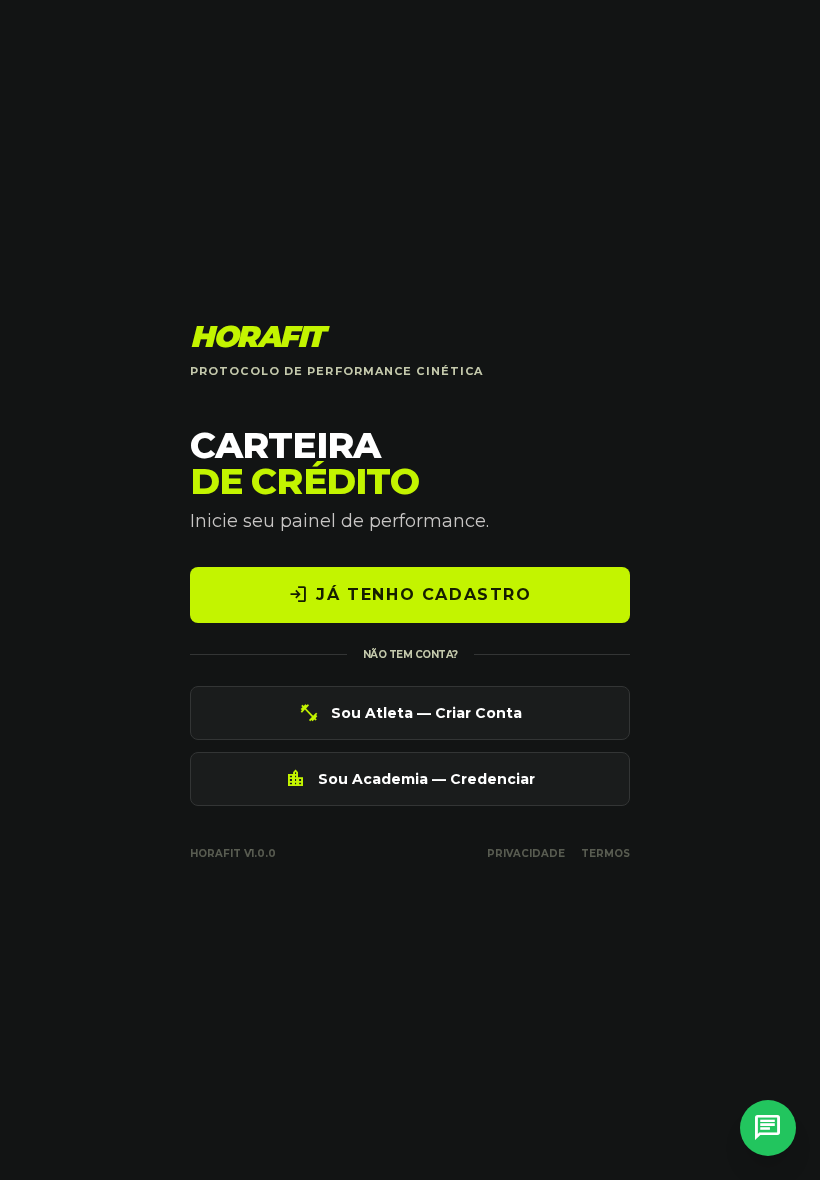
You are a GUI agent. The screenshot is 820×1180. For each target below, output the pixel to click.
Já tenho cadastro (409, 595)
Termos (605, 853)
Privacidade (526, 853)
